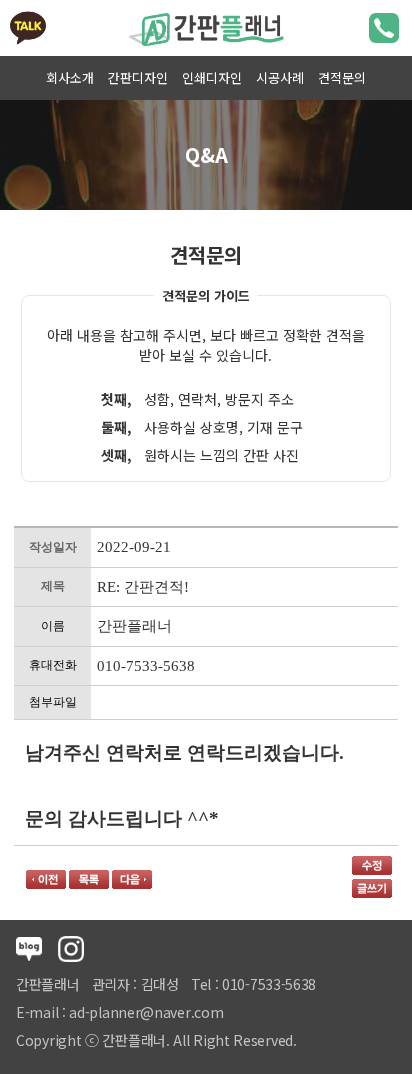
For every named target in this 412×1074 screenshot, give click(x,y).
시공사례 (280, 77)
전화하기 (384, 28)
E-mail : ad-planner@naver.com (119, 1012)
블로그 (29, 949)
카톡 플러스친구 (28, 28)
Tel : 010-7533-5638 (253, 984)
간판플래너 (206, 28)
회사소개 (70, 77)
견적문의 (342, 77)
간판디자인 (138, 77)
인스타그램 (71, 949)
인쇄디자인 (212, 77)
